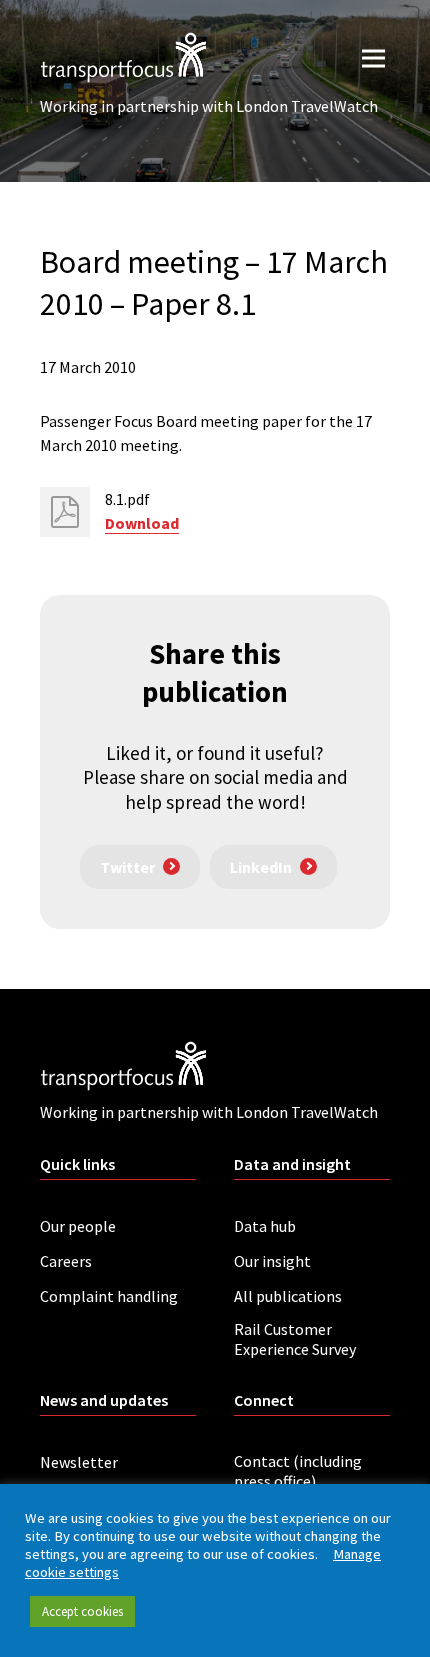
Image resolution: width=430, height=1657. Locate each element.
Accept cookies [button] (82, 1611)
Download (142, 523)
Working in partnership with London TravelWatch (209, 106)
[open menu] (373, 57)
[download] (65, 512)
